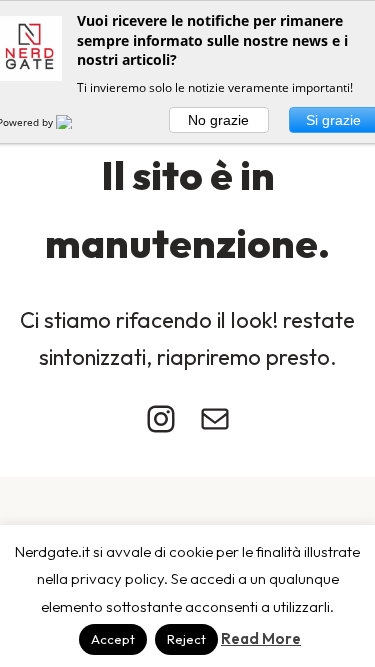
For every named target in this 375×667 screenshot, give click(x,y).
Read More (261, 638)
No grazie (218, 120)
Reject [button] (186, 639)
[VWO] (76, 122)
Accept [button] (113, 639)
